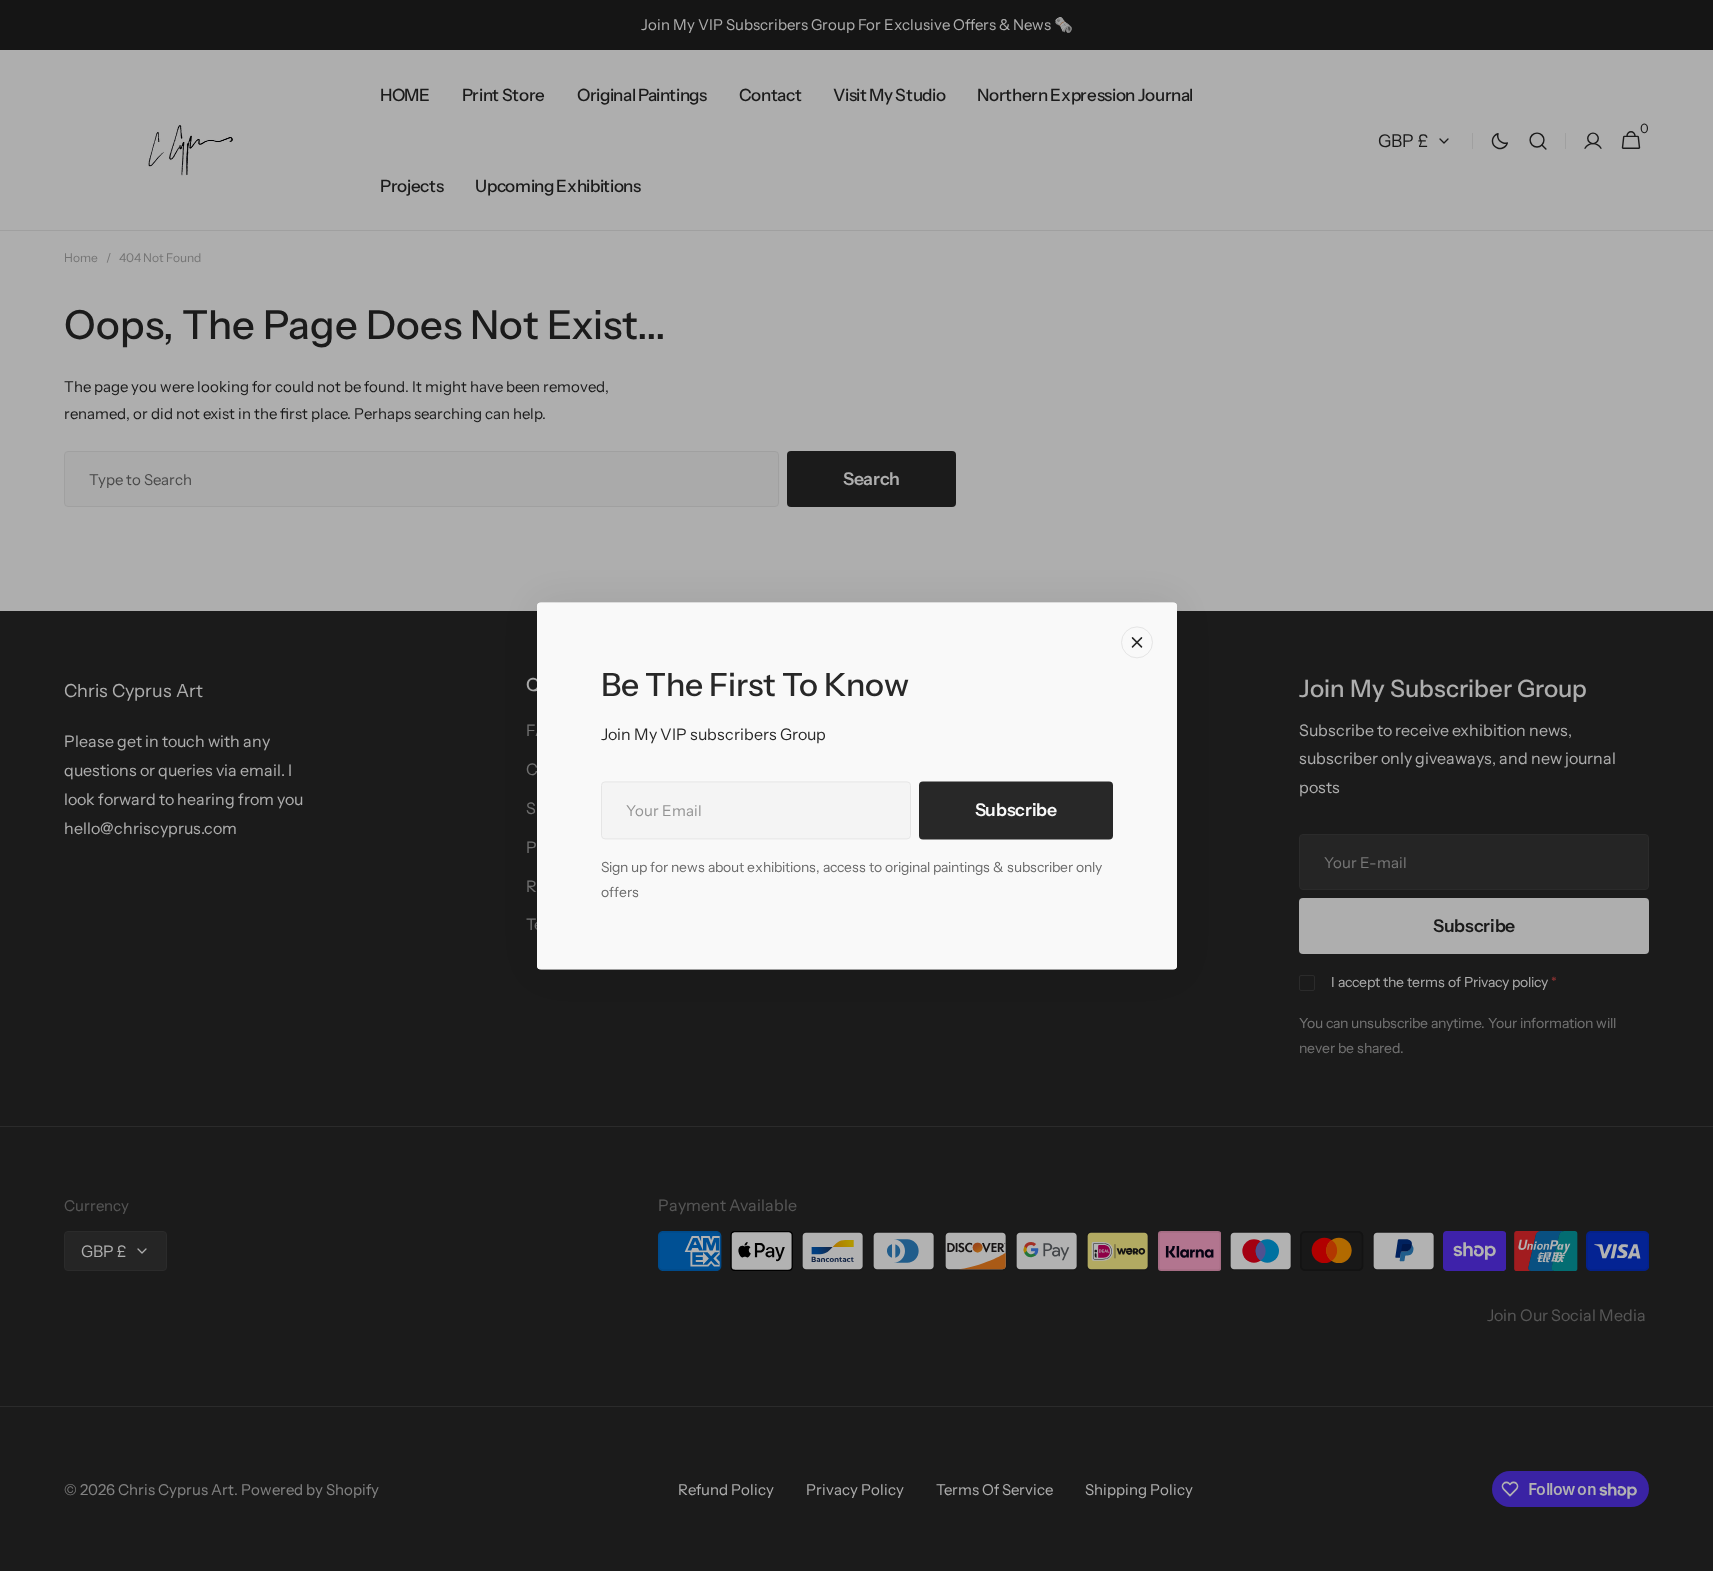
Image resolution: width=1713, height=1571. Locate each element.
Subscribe (1016, 809)
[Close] (1137, 642)
